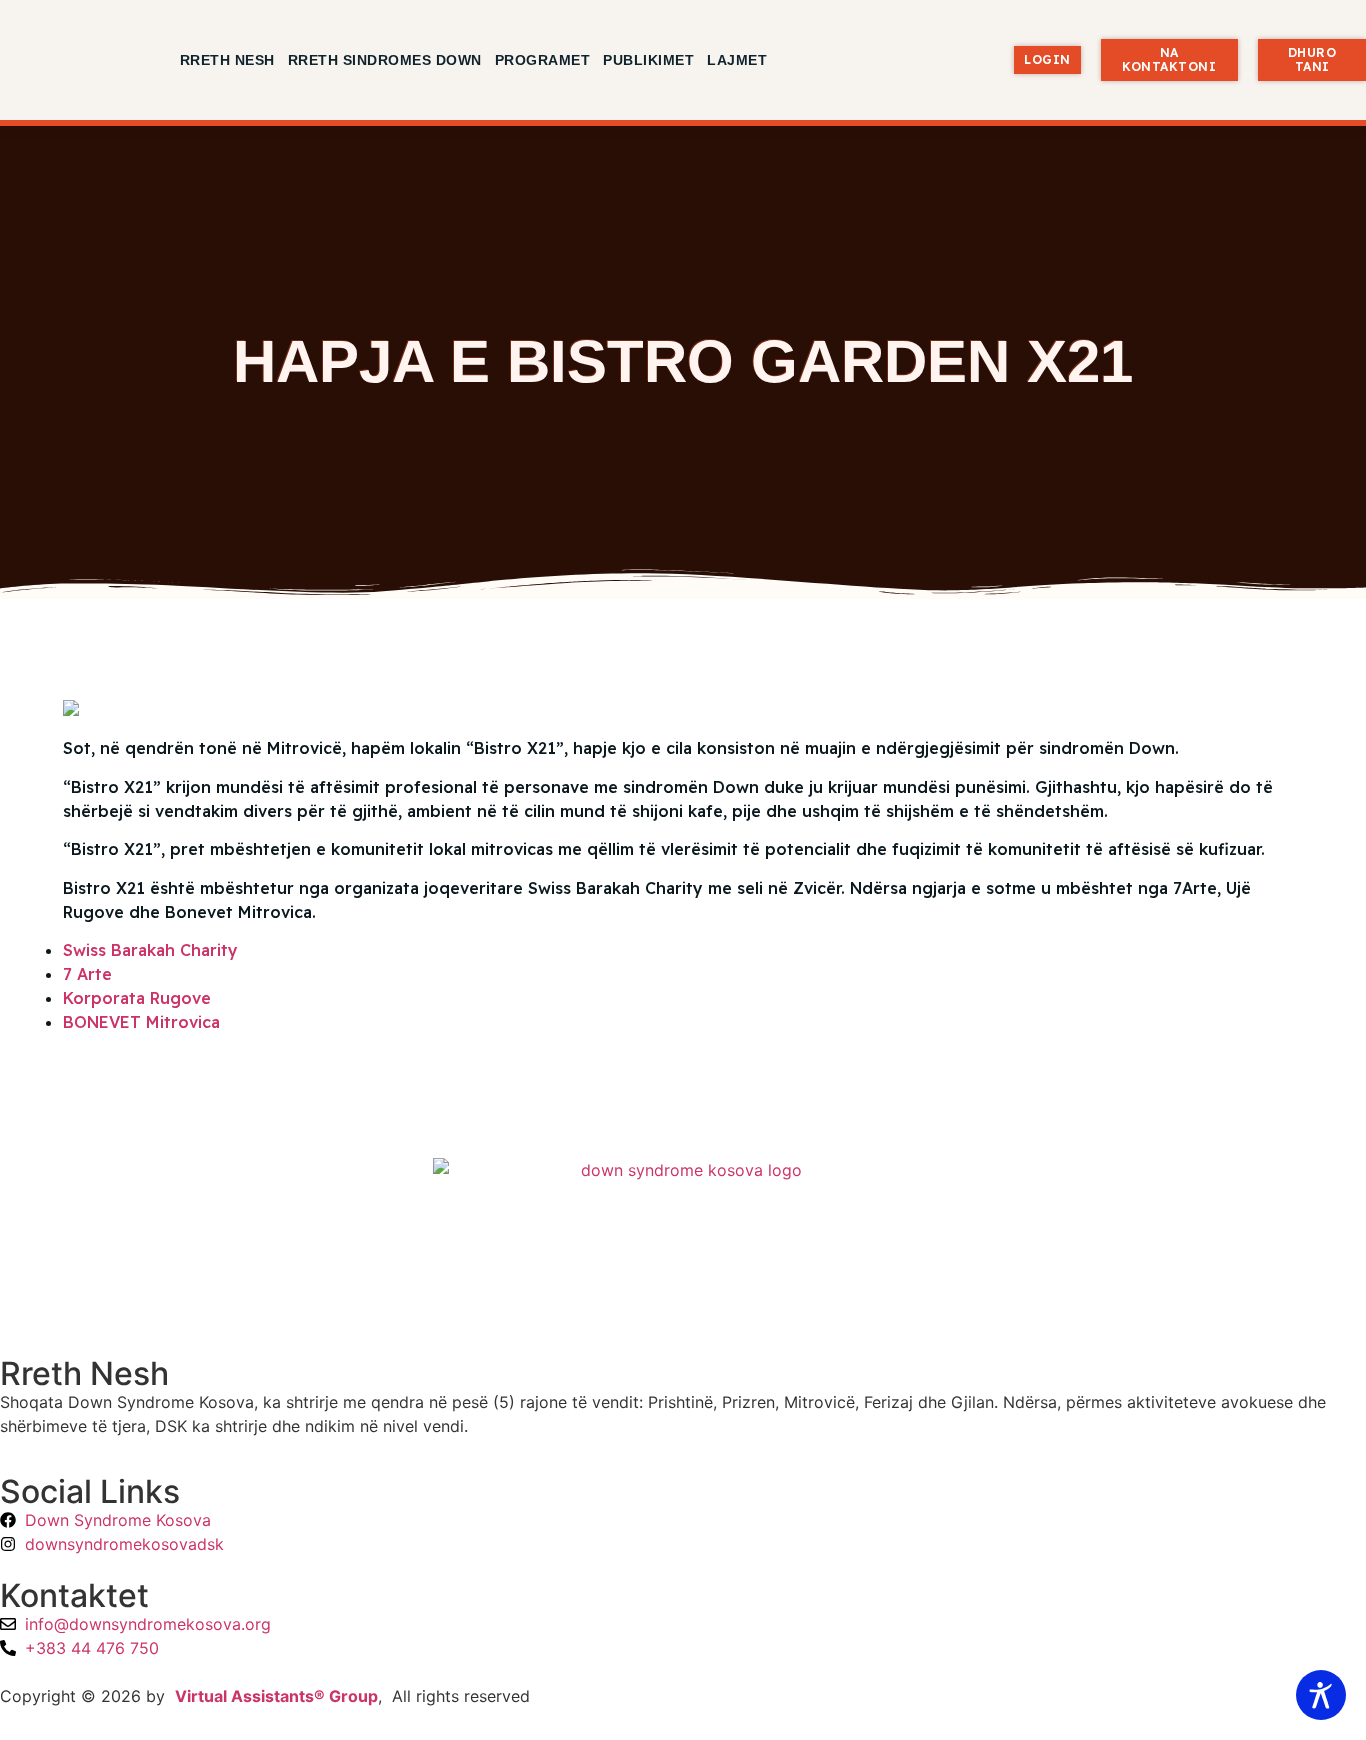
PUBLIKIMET (648, 60)
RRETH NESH (227, 60)
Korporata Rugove (137, 998)
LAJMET (737, 60)
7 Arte (87, 974)
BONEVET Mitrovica (141, 1022)
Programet (543, 60)
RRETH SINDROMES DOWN (385, 60)
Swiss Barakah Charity (150, 950)
